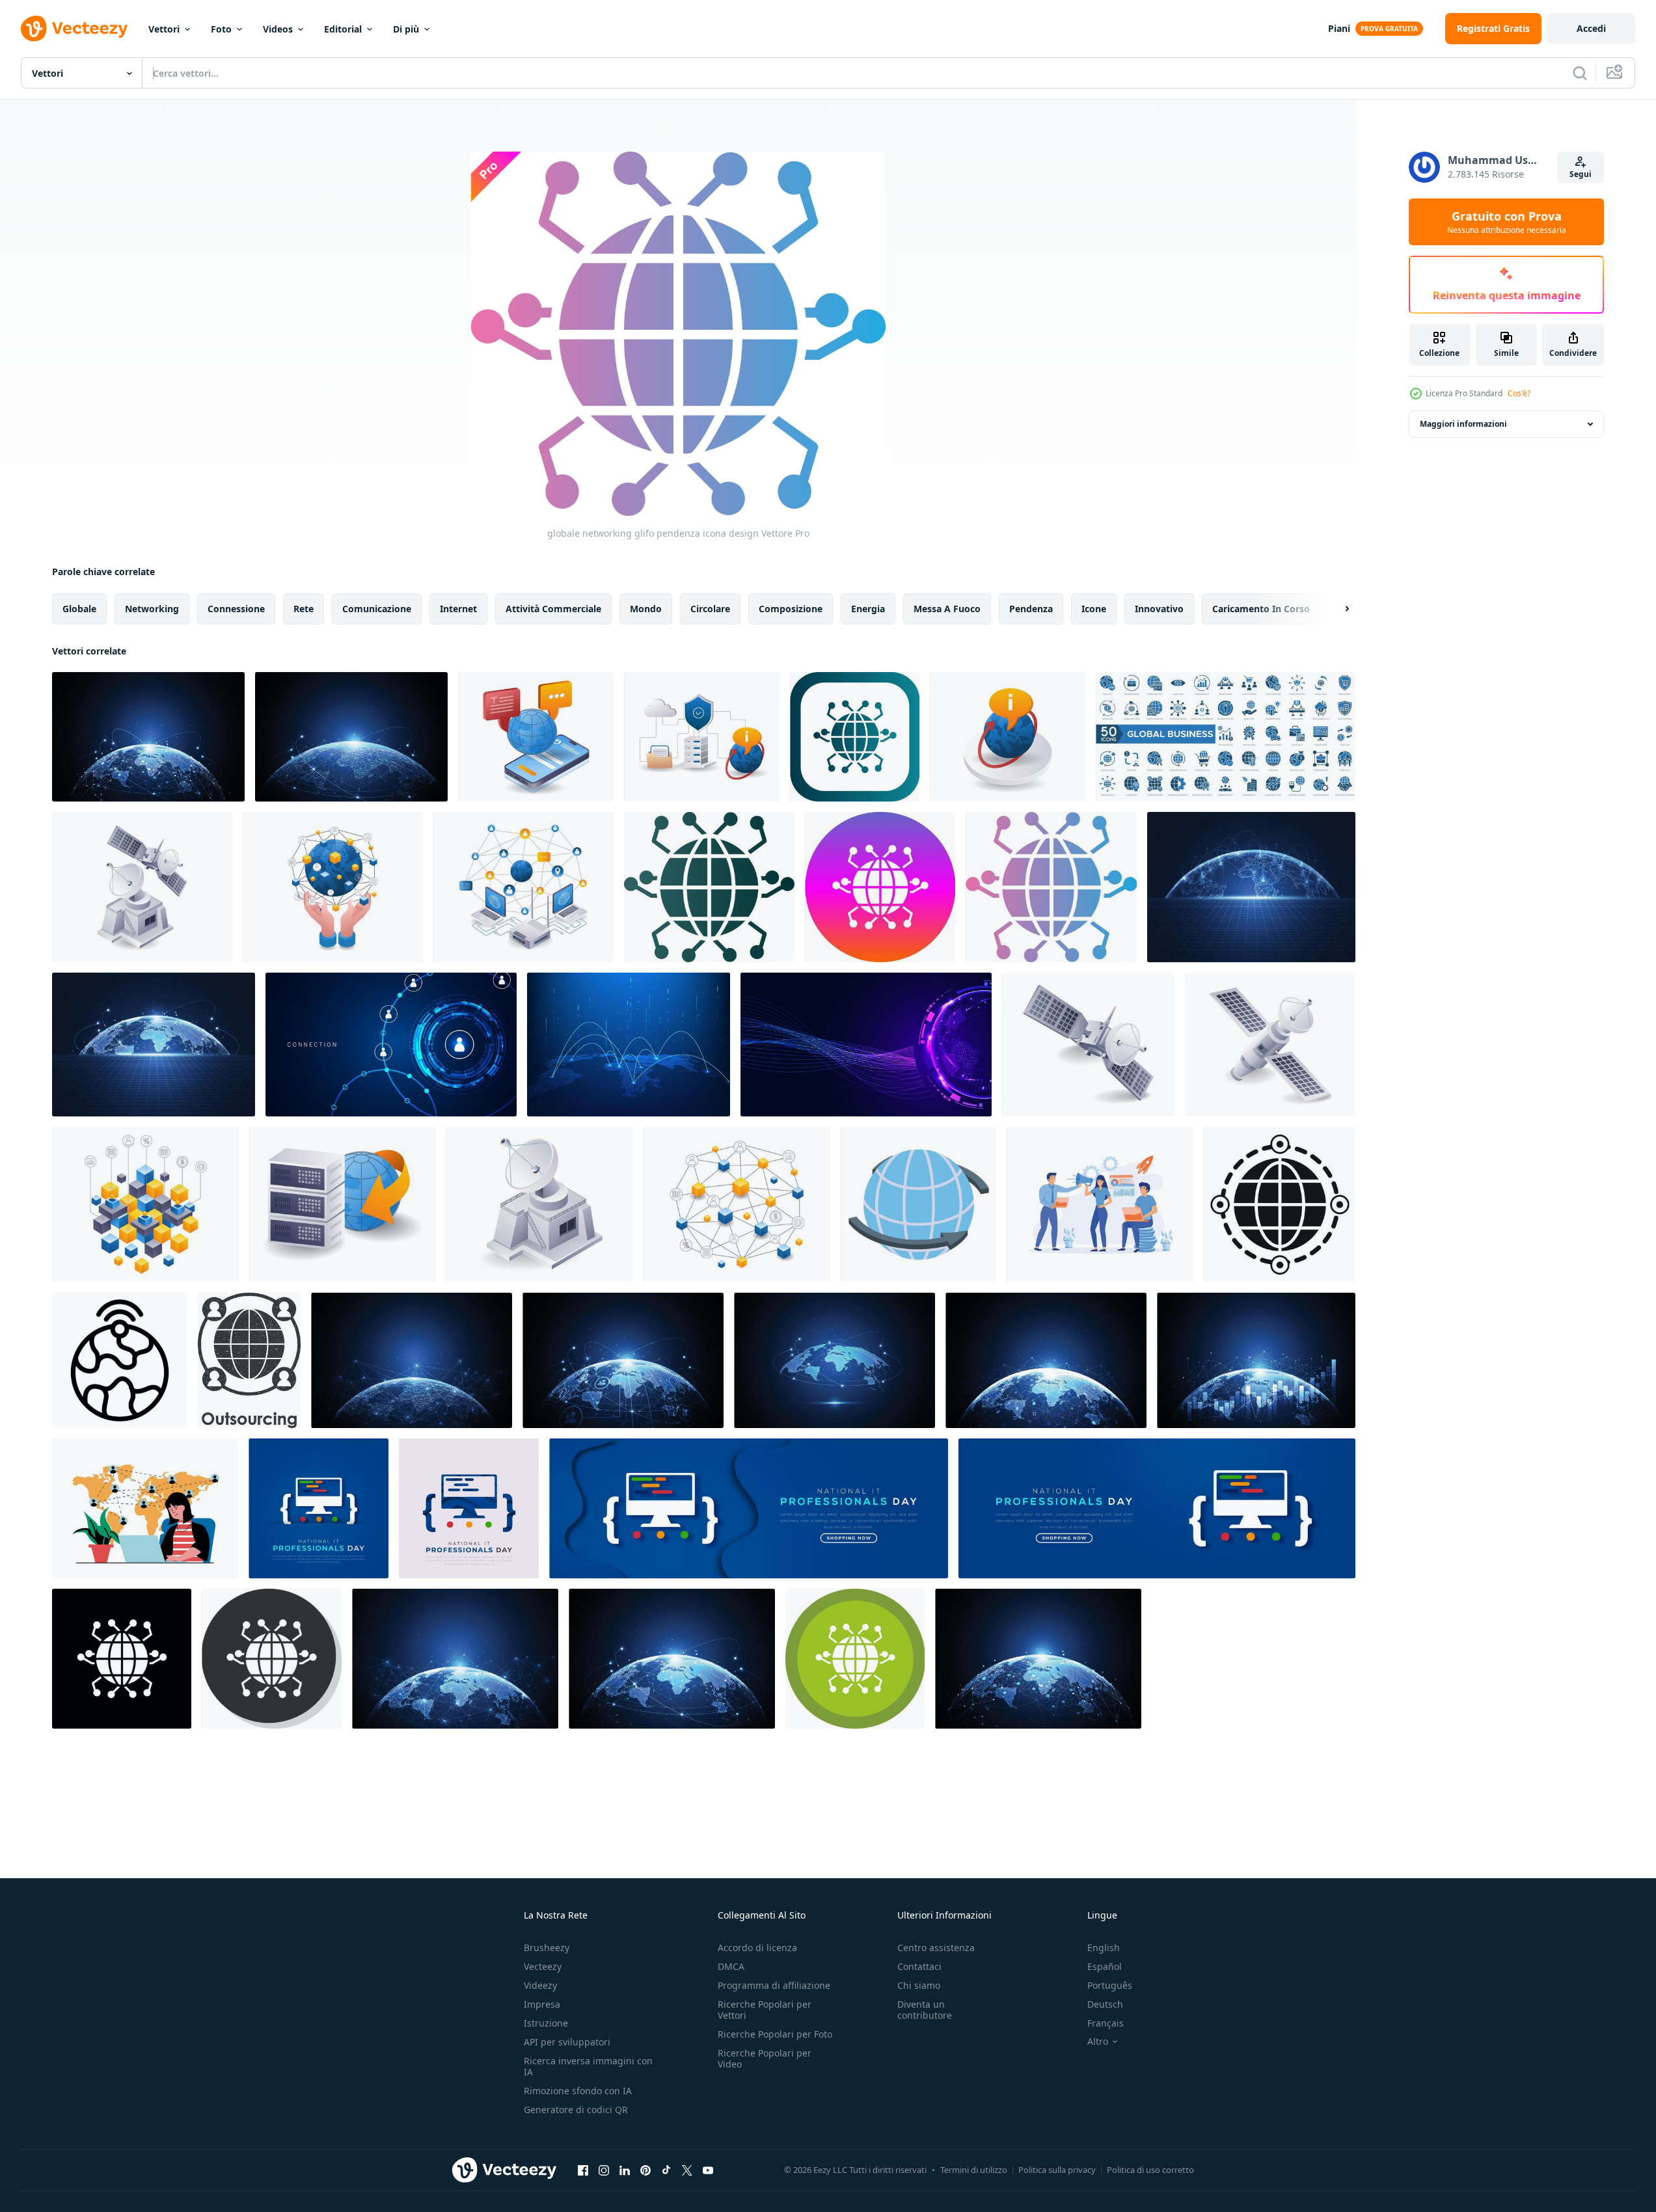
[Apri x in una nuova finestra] (687, 2170)
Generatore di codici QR (576, 2110)
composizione (791, 609)
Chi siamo (919, 1985)
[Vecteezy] (74, 29)
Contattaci (919, 1966)
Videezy (540, 1985)
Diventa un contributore (925, 2010)
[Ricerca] (1580, 73)
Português (1110, 1985)
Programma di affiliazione (774, 1985)
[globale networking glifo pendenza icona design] (1051, 887)
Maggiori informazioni (1463, 424)
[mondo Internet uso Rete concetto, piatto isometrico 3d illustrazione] (523, 887)
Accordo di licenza (757, 1948)
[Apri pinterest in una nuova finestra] (645, 2170)
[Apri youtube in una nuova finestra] (708, 2170)
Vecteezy (543, 1966)
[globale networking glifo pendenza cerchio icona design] (880, 887)
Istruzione (546, 2023)
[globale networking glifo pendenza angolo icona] (855, 737)
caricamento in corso (1261, 609)
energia (868, 609)
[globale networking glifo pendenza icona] (709, 887)
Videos (278, 29)
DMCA (731, 1966)
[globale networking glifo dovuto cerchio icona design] (855, 1659)
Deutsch (1105, 2004)
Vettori (164, 29)
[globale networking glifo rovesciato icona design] (122, 1659)
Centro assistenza (936, 1948)
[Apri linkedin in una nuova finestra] (625, 2170)
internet (458, 609)
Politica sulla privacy (1057, 2170)
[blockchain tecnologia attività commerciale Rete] (737, 1205)
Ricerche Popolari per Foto (775, 2034)
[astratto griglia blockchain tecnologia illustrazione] (142, 887)
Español (1105, 1966)
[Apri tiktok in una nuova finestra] (666, 2170)
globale (79, 609)
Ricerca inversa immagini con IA (588, 2066)
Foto (221, 29)
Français (1106, 2023)
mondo (646, 609)
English (1104, 1948)
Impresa (542, 2004)
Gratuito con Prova (1507, 222)
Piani (1339, 28)
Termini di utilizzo (974, 2170)
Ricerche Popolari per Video (765, 2058)
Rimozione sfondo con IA (578, 2091)
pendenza (1031, 609)
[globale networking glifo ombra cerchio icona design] (272, 1659)
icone (1094, 609)
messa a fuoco (947, 609)
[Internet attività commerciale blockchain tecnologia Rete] (145, 1205)
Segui (1581, 174)
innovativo (1159, 609)
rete (304, 609)
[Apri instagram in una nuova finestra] (604, 2170)
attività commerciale (553, 609)
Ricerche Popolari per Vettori (765, 2010)
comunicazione (377, 609)
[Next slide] (1336, 609)
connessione (236, 609)
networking (152, 609)
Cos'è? (1519, 393)
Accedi (1591, 28)
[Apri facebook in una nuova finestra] (583, 2170)
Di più (406, 29)
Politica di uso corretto (1150, 2170)
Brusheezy (547, 1948)
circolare (710, 609)
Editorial (343, 29)
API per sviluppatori (567, 2042)
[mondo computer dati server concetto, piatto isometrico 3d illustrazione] (343, 1205)
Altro (1098, 2042)
